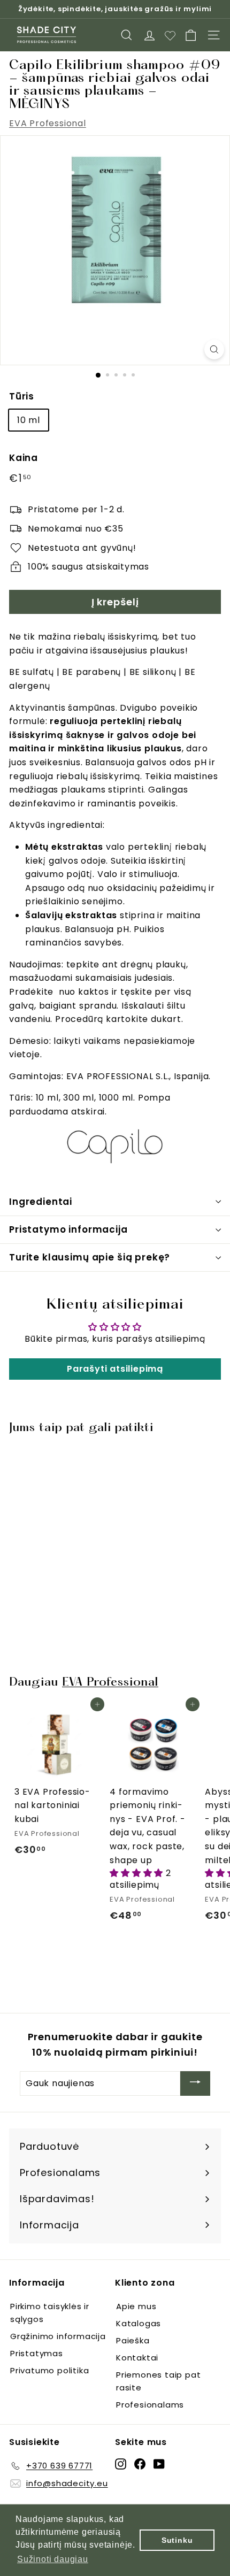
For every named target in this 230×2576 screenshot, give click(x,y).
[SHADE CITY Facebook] (140, 2464)
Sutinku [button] (177, 2540)
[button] (138, 1873)
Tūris (22, 396)
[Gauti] (195, 2084)
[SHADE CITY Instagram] (121, 2464)
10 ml (29, 420)
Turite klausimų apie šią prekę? (90, 1257)
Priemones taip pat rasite (158, 2381)
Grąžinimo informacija (58, 2336)
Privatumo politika (49, 2370)
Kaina (24, 458)
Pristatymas (37, 2353)
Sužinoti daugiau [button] (53, 2559)
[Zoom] (214, 349)
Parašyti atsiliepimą (115, 1369)
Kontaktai (137, 2358)
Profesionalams (150, 2405)
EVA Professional (48, 123)
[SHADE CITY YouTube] (159, 2464)
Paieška (133, 2340)
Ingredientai (41, 1202)
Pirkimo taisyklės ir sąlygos (50, 2313)
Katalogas (139, 2323)
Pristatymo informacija (68, 1229)
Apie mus (136, 2306)
